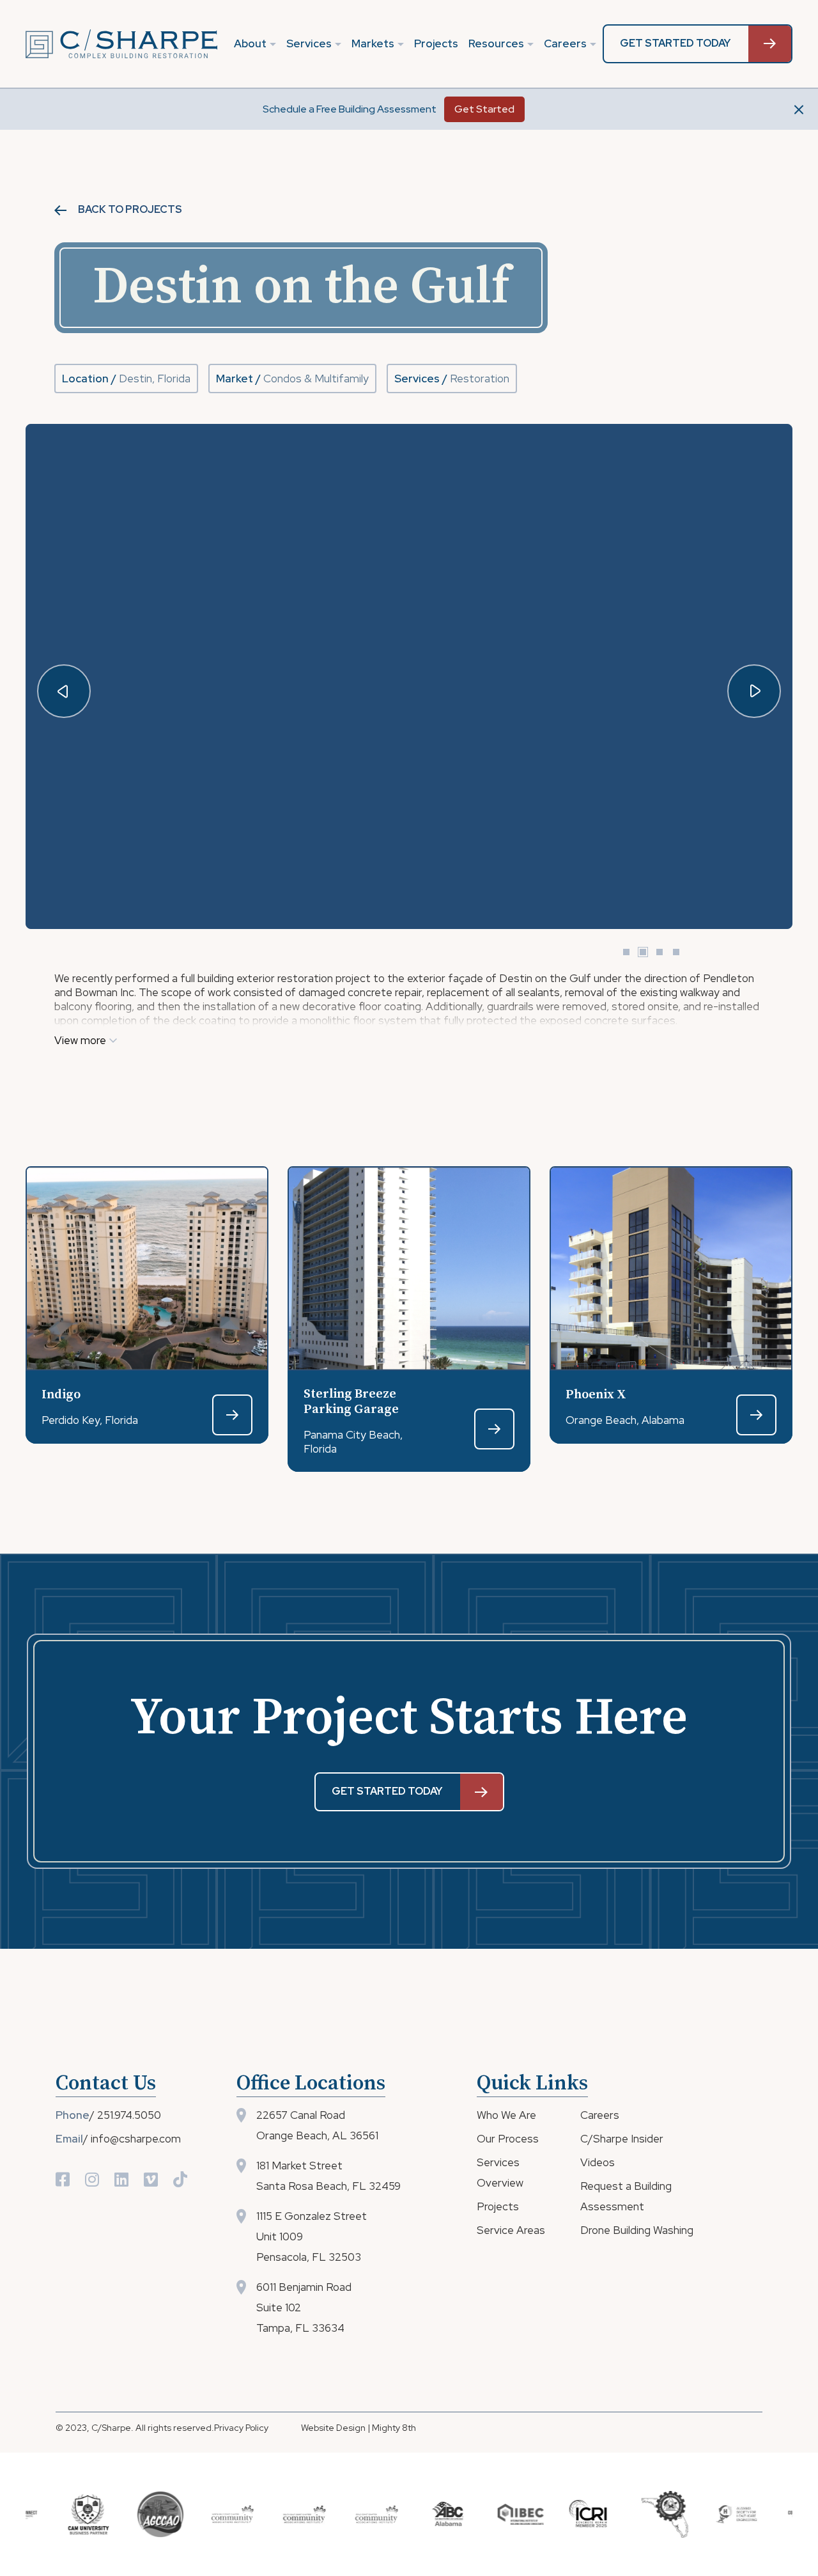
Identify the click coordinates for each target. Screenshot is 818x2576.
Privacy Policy (241, 2428)
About (250, 43)
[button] (754, 691)
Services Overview (500, 2173)
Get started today (387, 1791)
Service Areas (511, 2230)
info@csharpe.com (136, 2139)
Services (309, 43)
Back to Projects (129, 210)
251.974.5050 (129, 2115)
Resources (496, 43)
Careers (565, 43)
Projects (436, 43)
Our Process (508, 2139)
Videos (598, 2162)
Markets (373, 43)
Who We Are (506, 2115)
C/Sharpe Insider (622, 2139)
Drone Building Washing (637, 2230)
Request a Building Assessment (626, 2196)
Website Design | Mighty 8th (359, 2428)
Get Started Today (675, 43)
